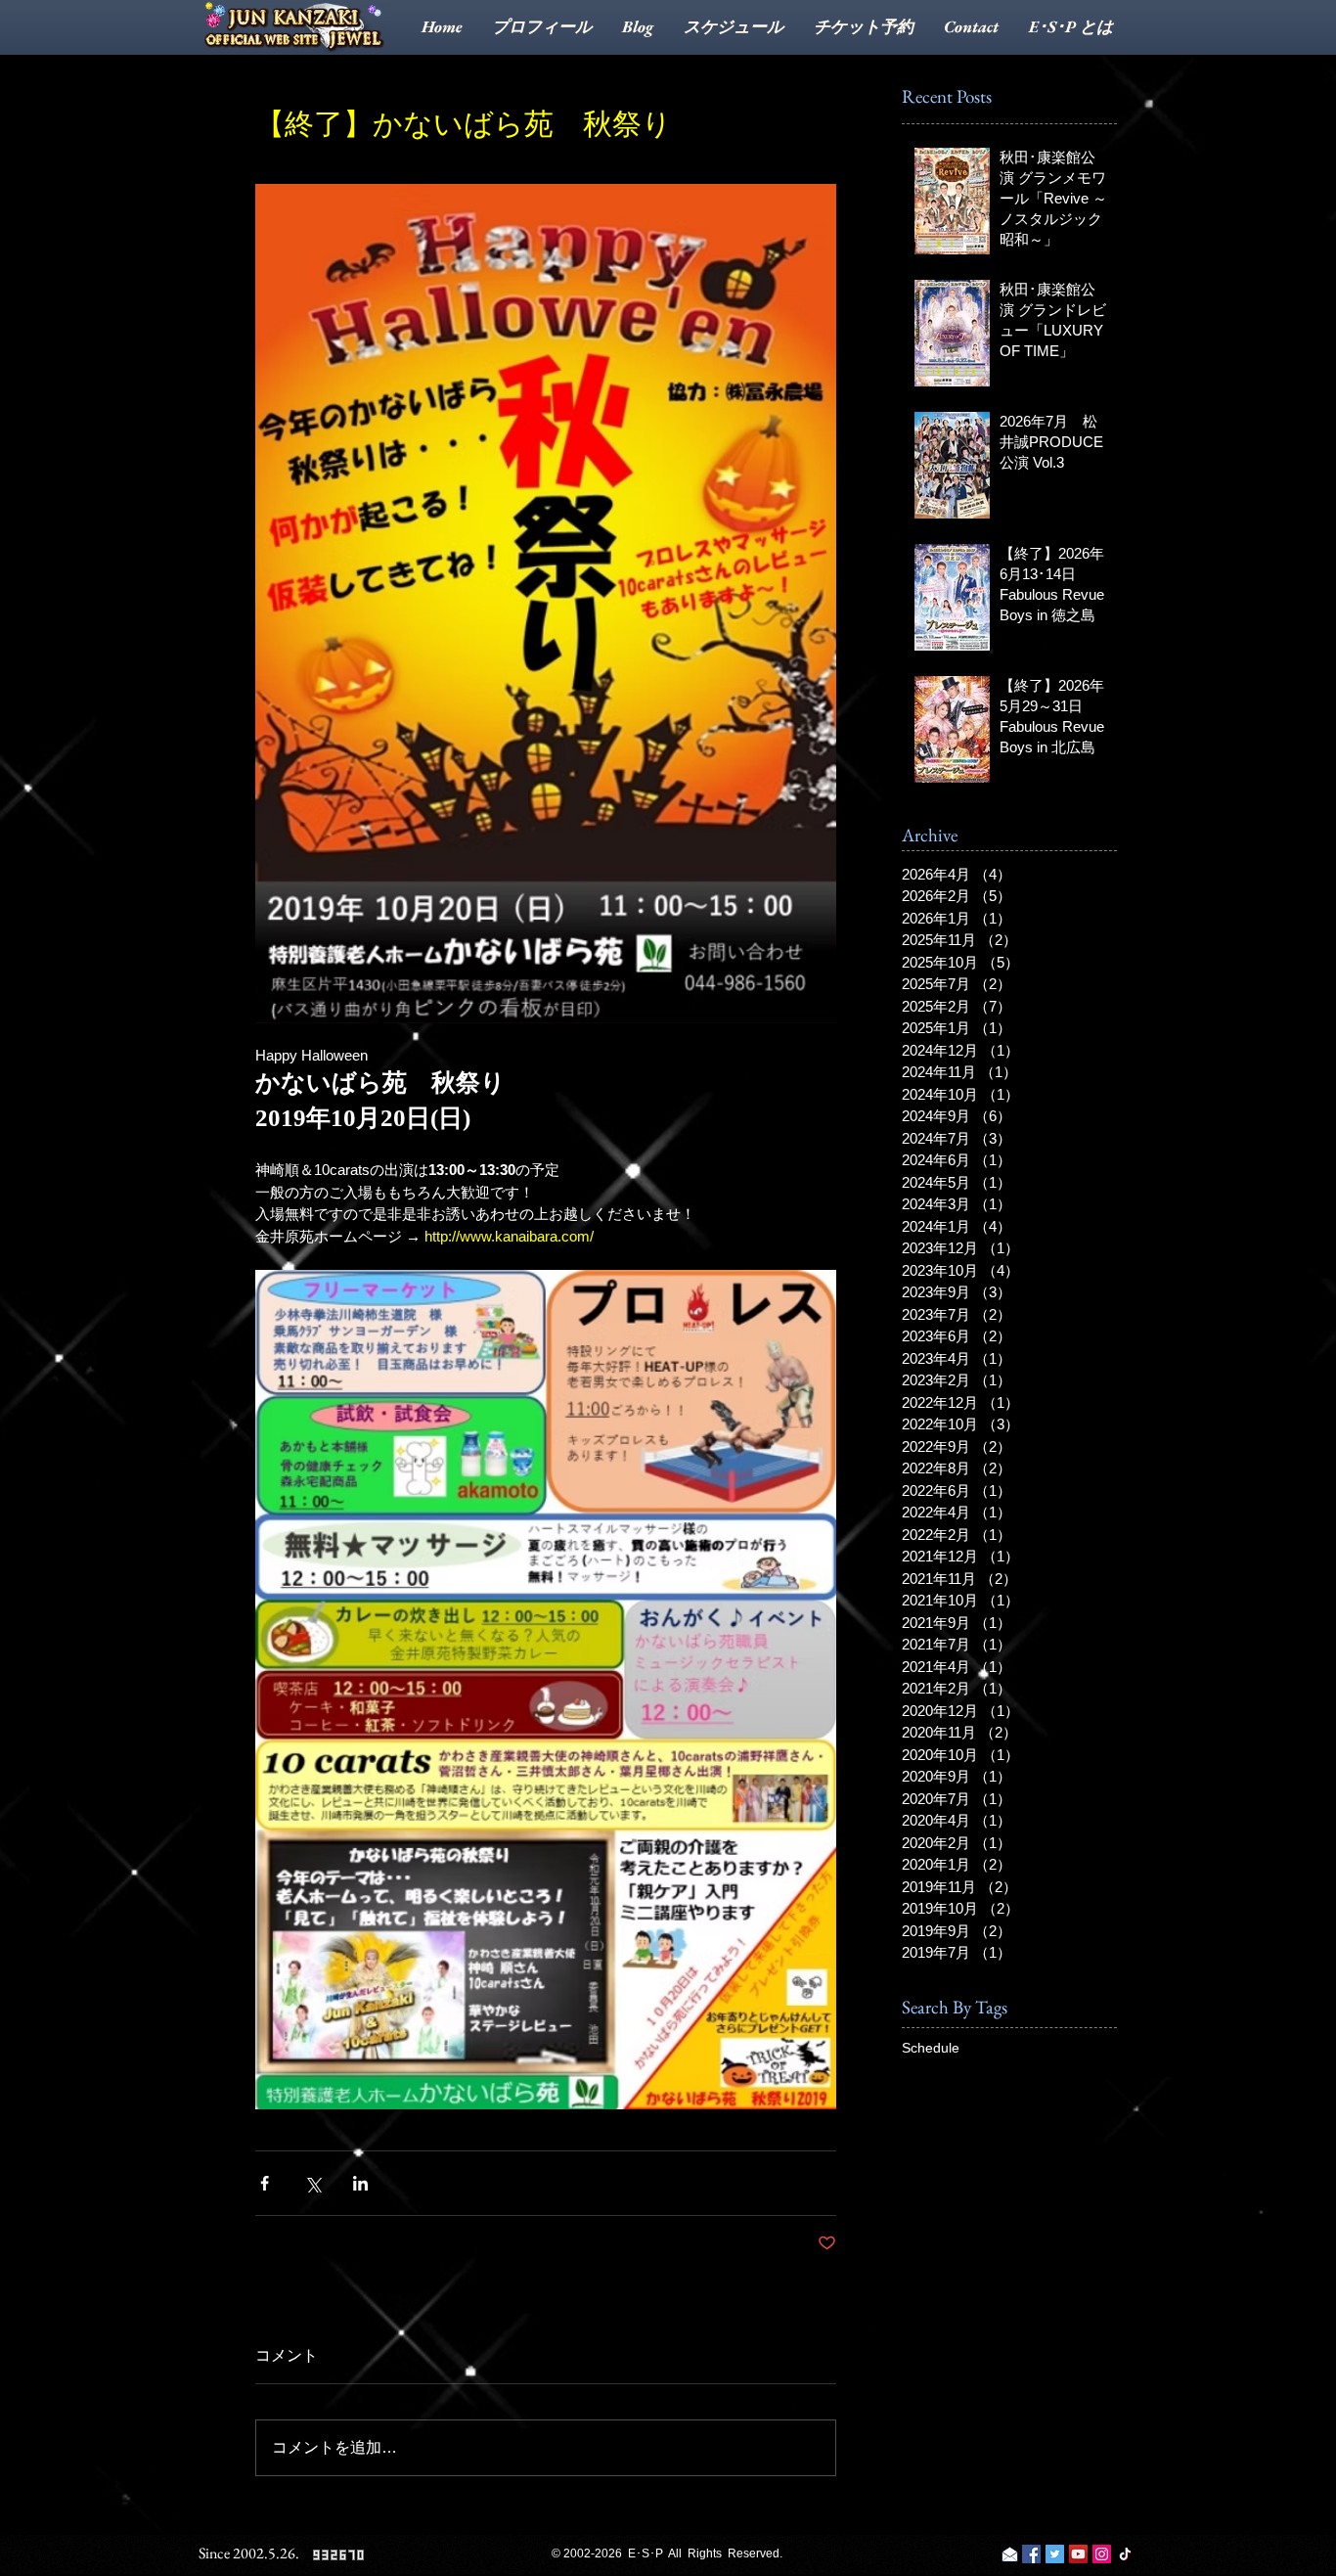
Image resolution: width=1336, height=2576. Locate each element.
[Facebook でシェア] (265, 2183)
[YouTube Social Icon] (1078, 2554)
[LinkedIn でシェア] (360, 2183)
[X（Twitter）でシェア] (312, 2183)
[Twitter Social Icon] (1055, 2554)
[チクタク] (1125, 2554)
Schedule (931, 2048)
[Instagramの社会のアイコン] (1102, 2554)
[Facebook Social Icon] (1031, 2554)
